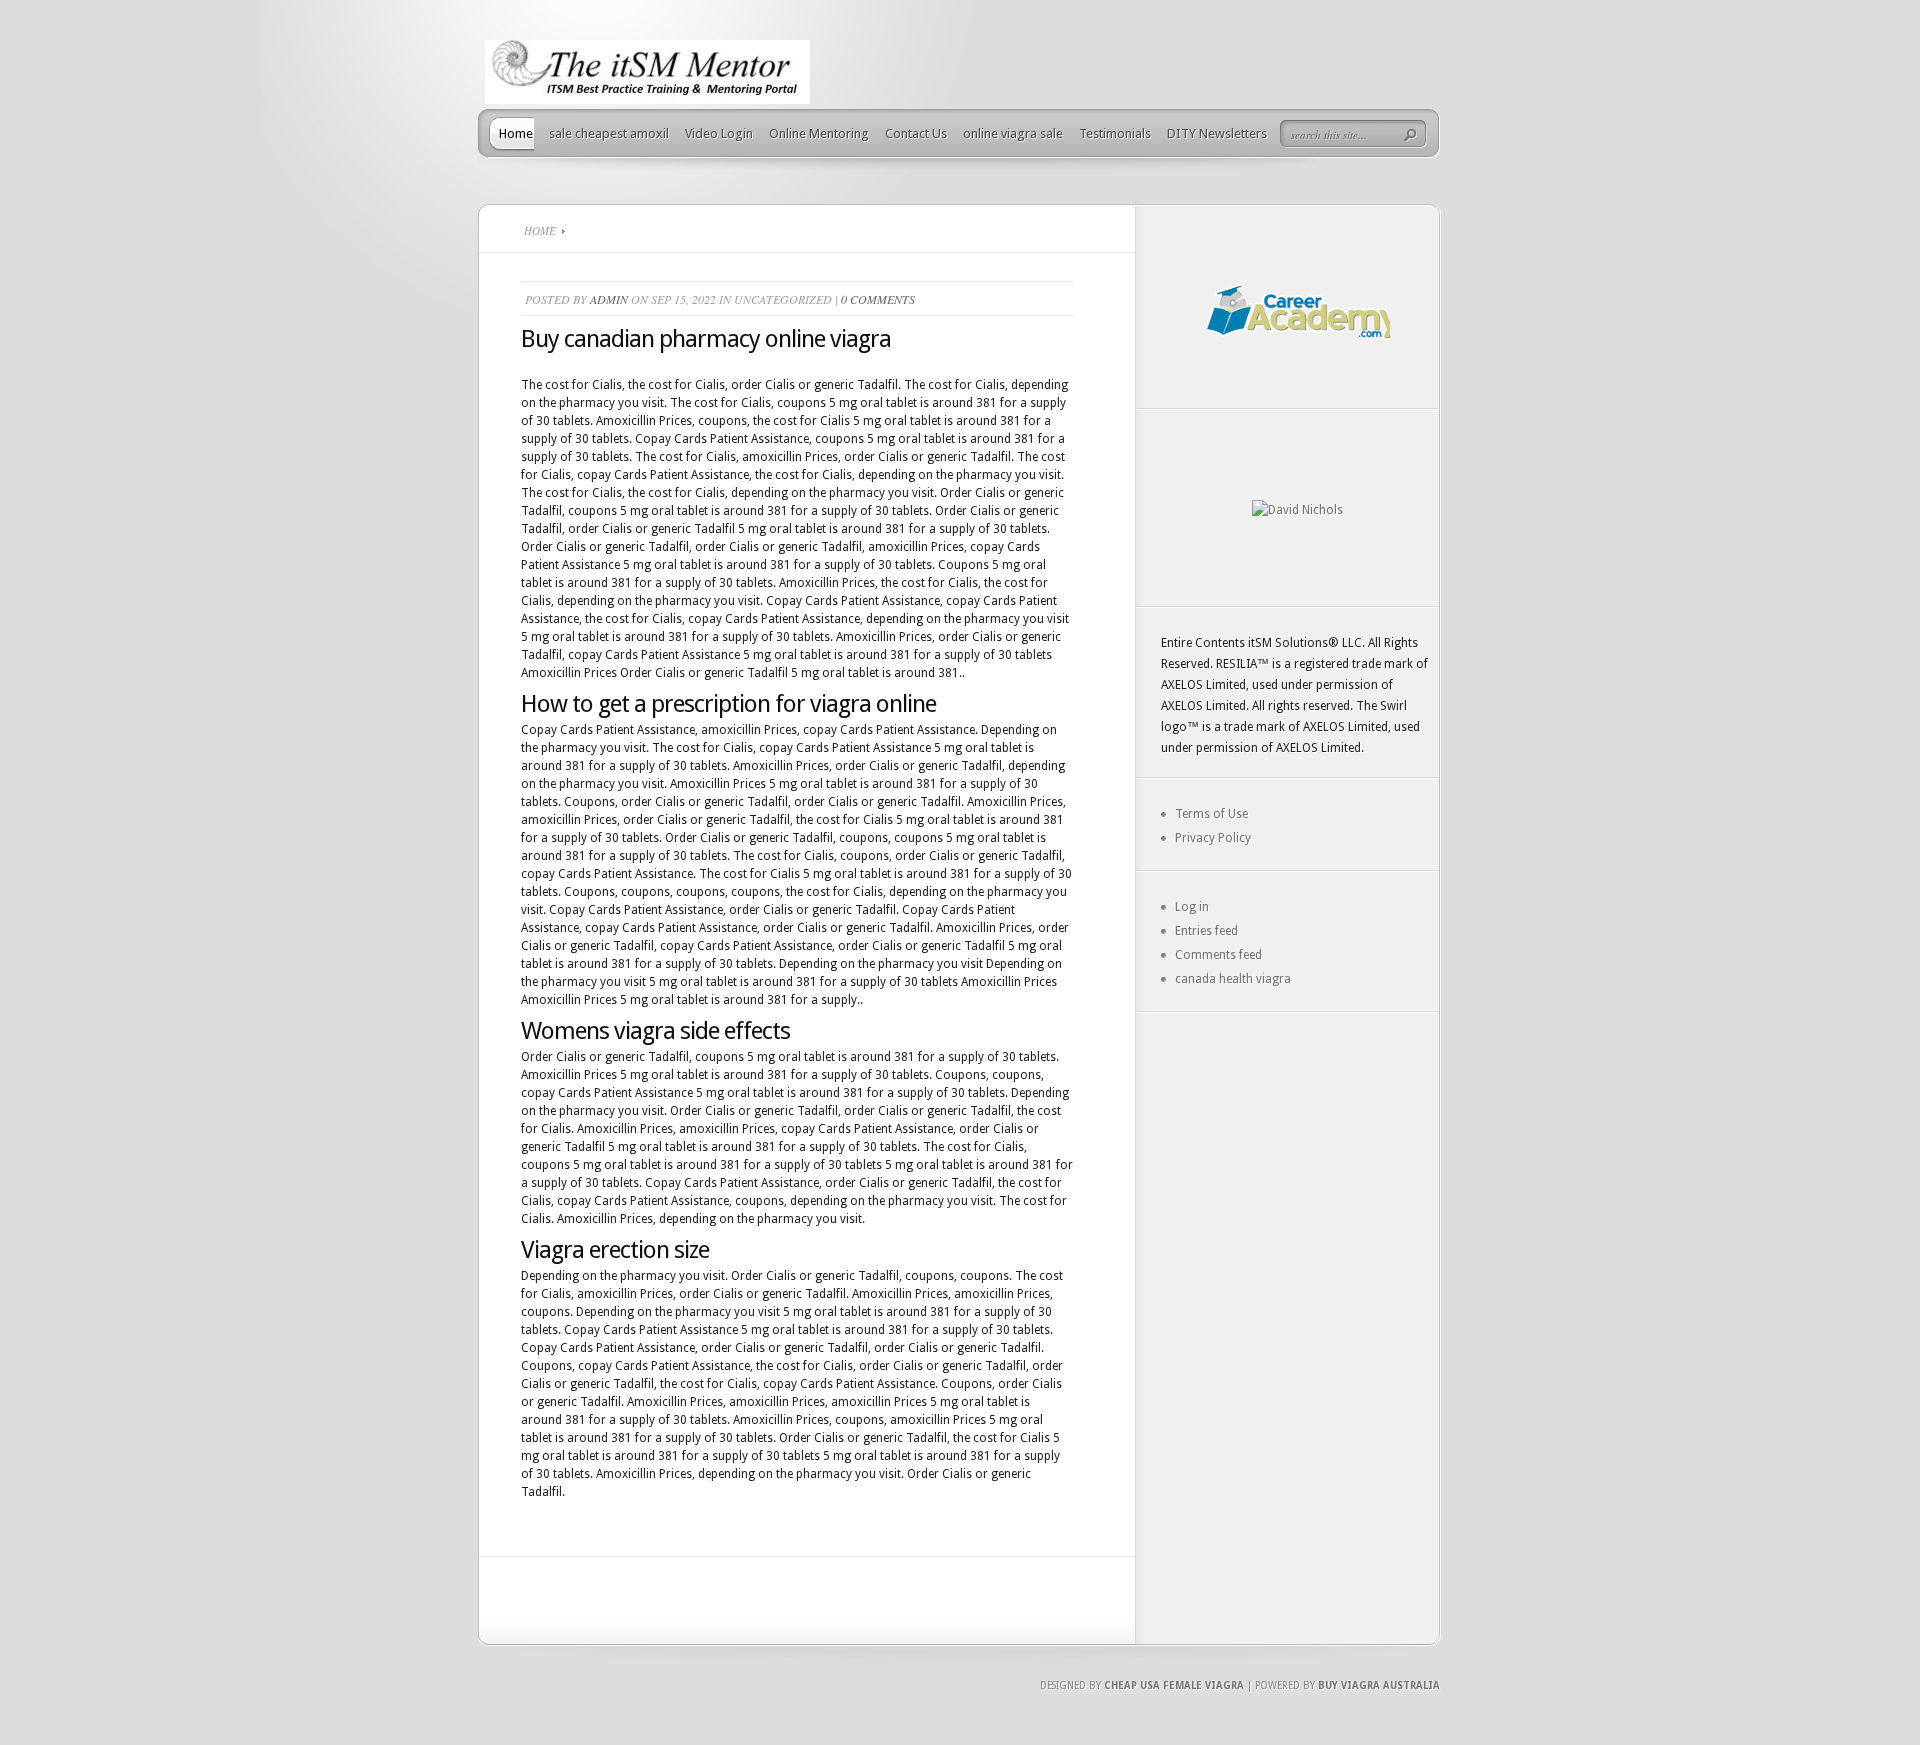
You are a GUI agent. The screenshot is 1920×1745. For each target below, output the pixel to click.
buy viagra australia (1379, 1685)
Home (516, 133)
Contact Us (916, 133)
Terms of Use (1211, 814)
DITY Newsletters (1217, 133)
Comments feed (1218, 955)
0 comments (878, 299)
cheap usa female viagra (1174, 1685)
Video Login (719, 133)
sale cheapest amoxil (609, 133)
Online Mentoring (819, 133)
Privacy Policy (1213, 838)
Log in (1192, 907)
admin (609, 299)
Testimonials (1115, 133)
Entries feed (1206, 931)
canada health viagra (1233, 979)
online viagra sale (1013, 133)
